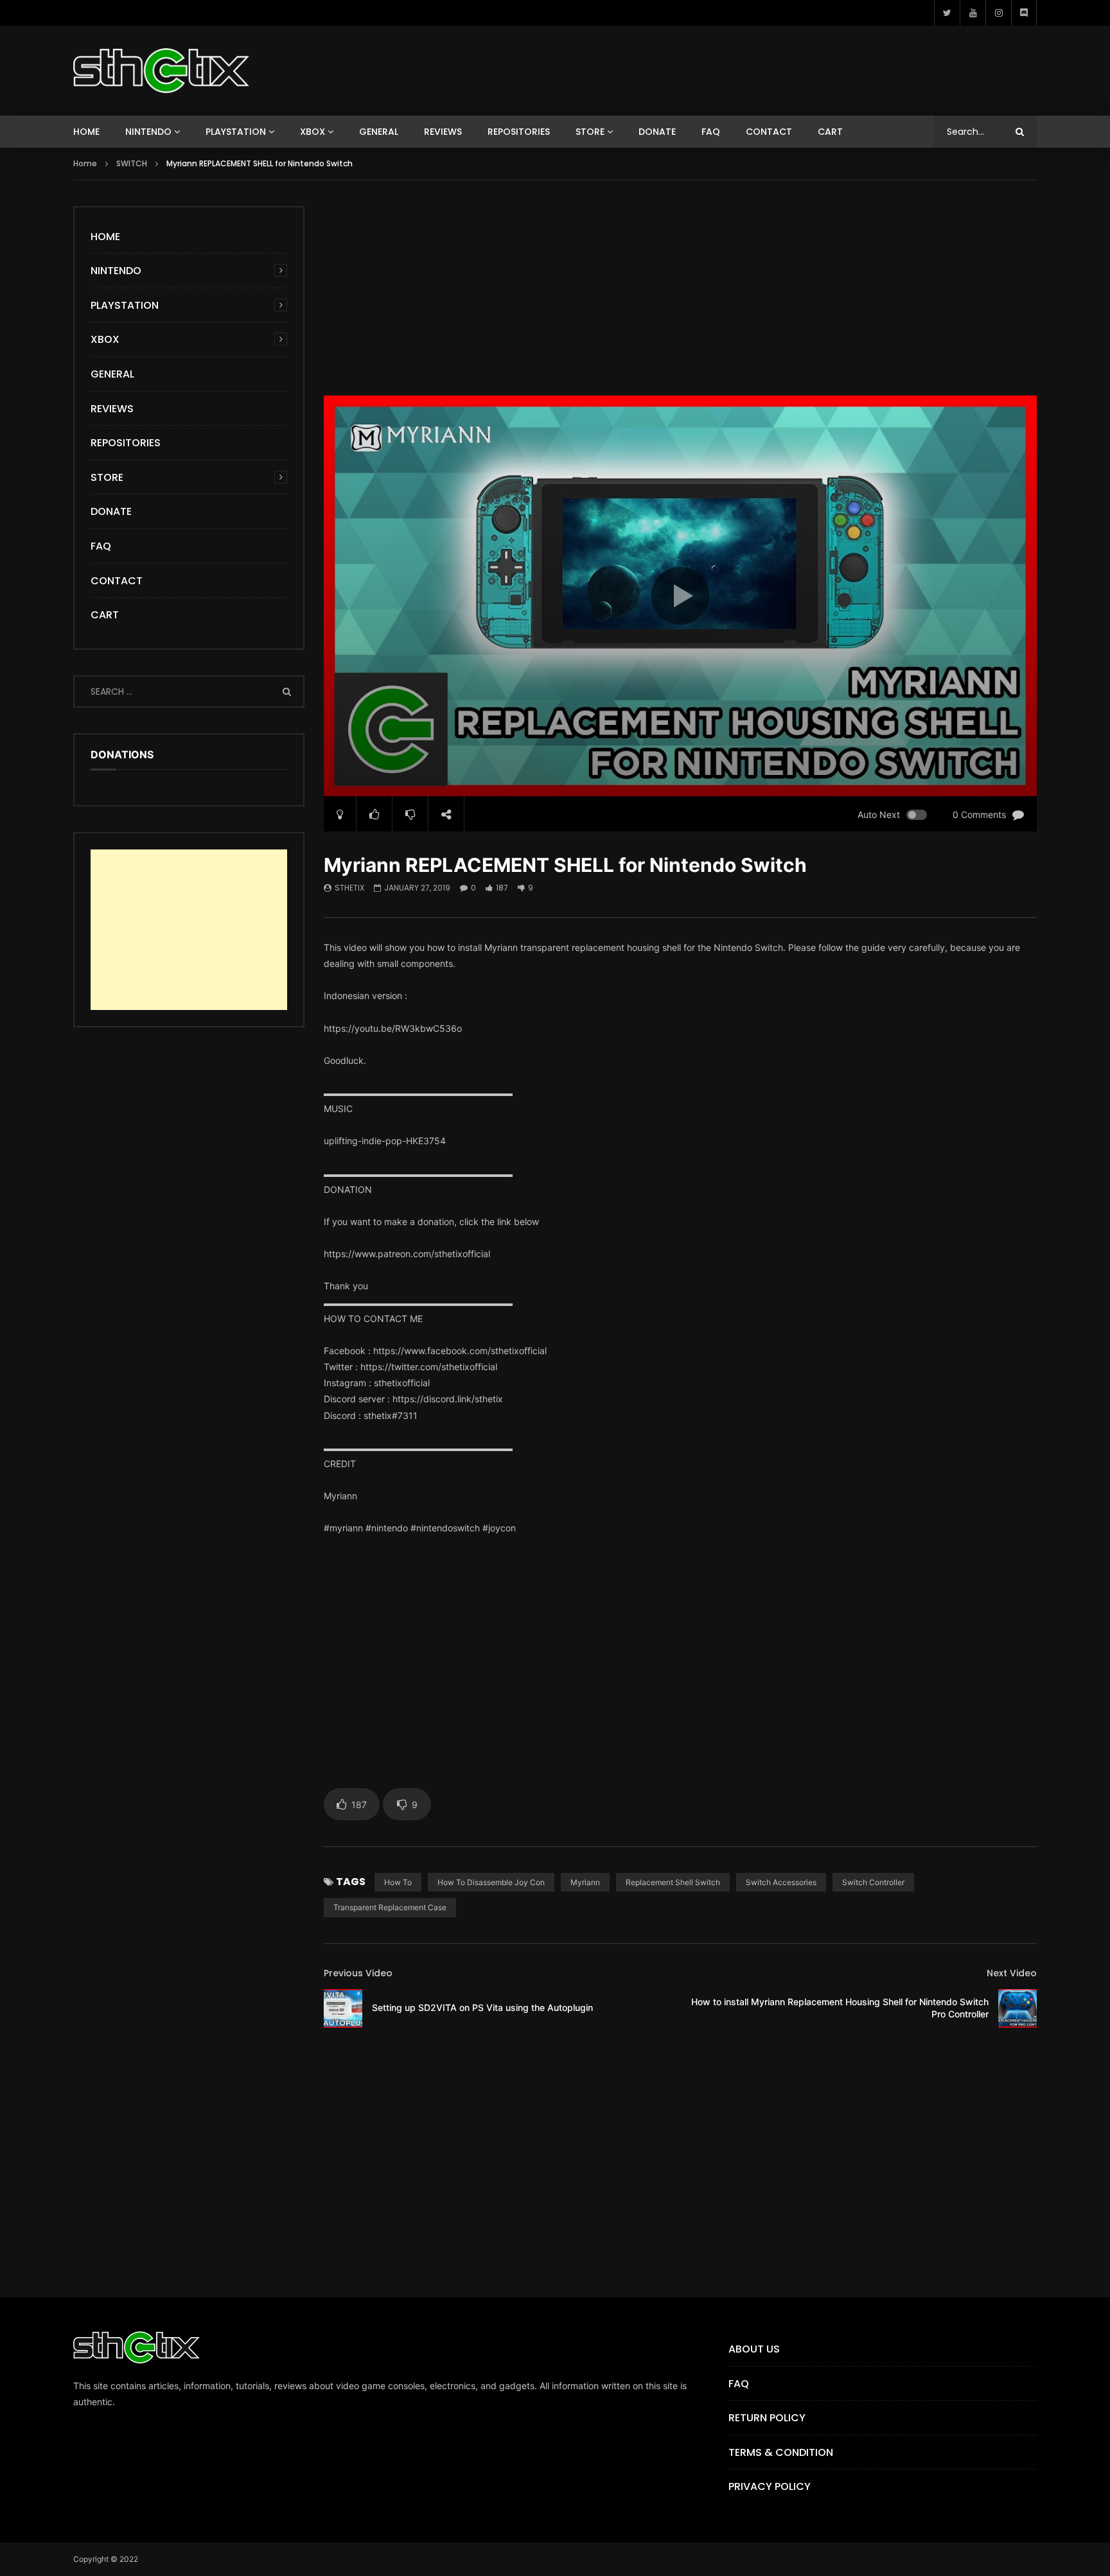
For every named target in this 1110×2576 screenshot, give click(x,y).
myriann (585, 1882)
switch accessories (781, 1882)
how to (398, 1882)
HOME (86, 132)
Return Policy (767, 2418)
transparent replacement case (390, 1907)
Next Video (1012, 1973)
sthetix (349, 888)
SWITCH (132, 163)
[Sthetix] (161, 71)
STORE (590, 132)
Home (85, 163)
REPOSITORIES (519, 132)
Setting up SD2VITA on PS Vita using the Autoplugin (482, 2007)
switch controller (873, 1882)
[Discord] (1024, 13)
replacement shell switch (673, 1882)
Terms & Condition (781, 2452)
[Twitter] (947, 13)
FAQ (711, 132)
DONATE (657, 132)
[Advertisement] (680, 296)
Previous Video (358, 1973)
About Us (754, 2349)
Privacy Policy (770, 2486)
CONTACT (769, 132)
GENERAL (379, 132)
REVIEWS (443, 132)
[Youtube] (973, 13)
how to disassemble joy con (491, 1882)
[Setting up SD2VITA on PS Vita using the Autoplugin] (343, 2008)
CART (830, 132)
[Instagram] (998, 13)
